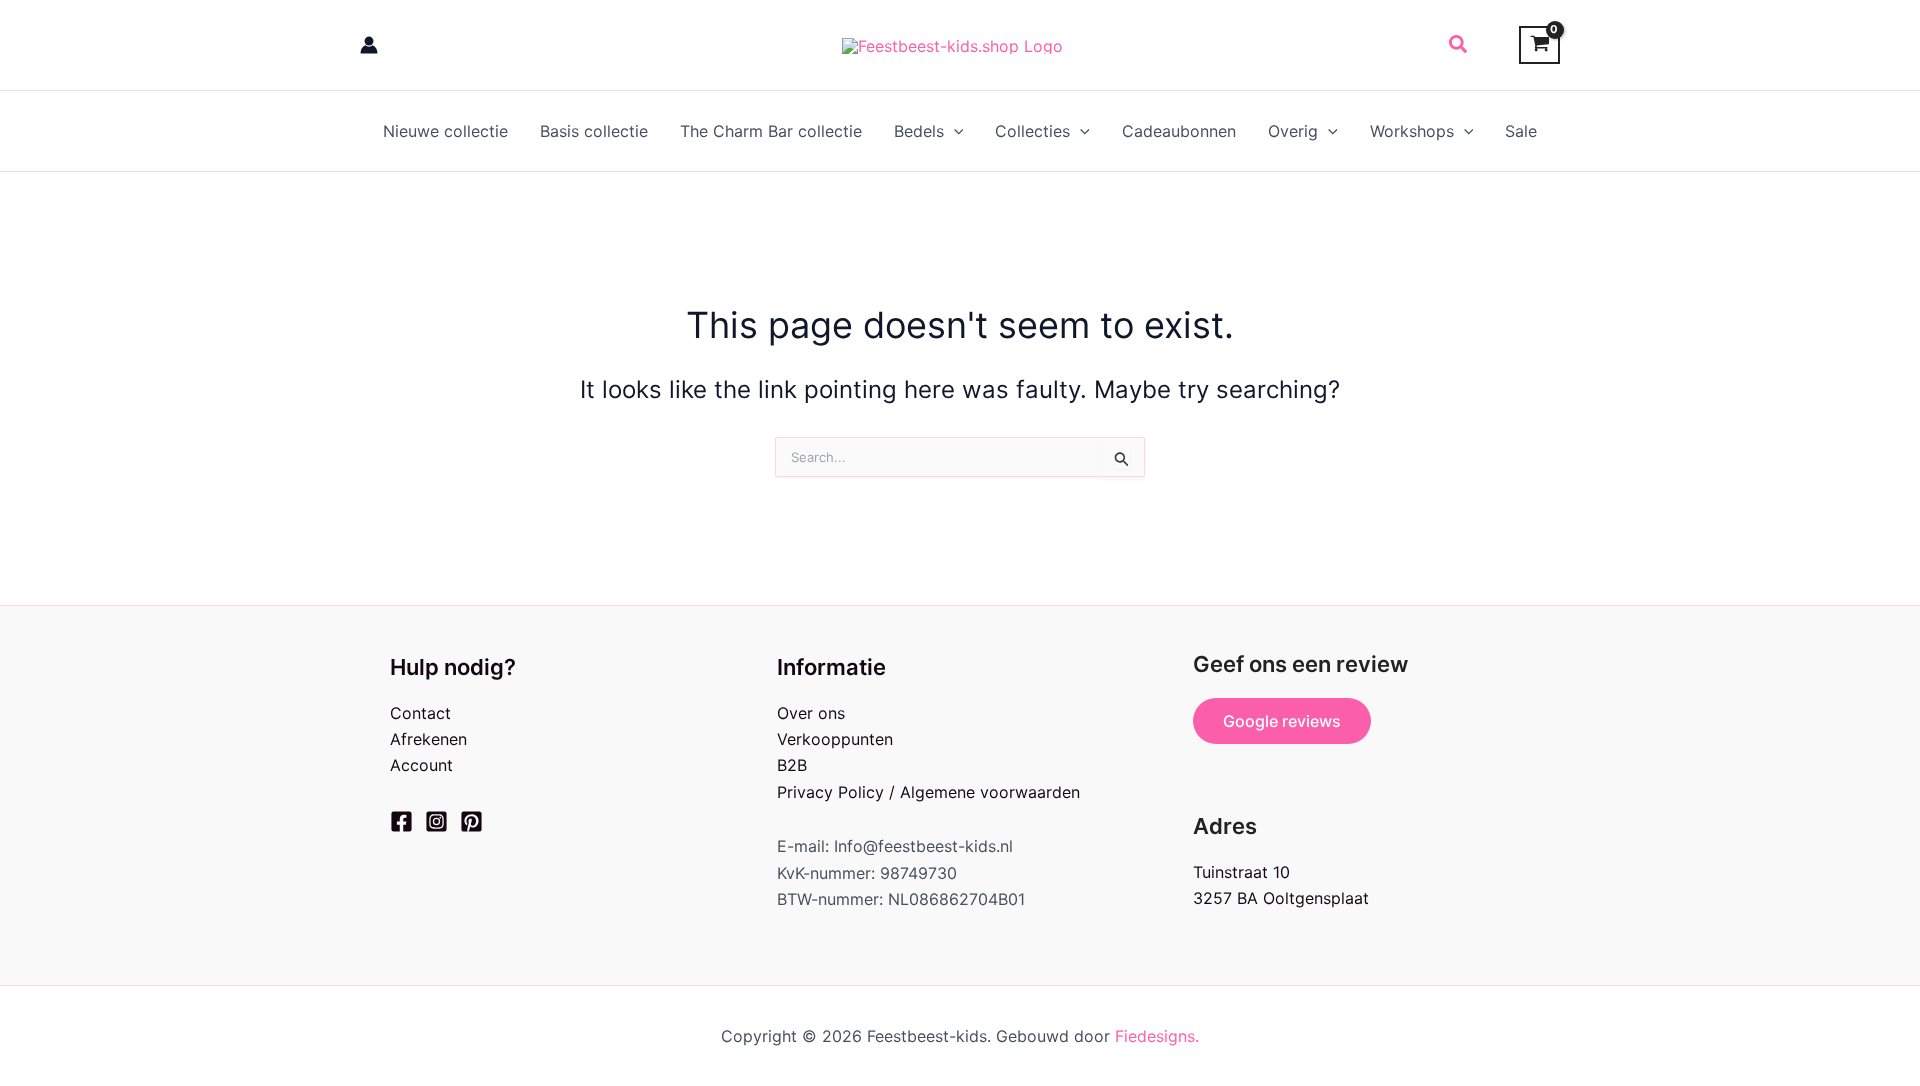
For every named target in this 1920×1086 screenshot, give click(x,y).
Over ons (811, 713)
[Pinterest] (471, 821)
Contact (420, 713)
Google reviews (1282, 721)
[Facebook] (401, 821)
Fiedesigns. (1157, 1036)
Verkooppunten (835, 739)
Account (421, 765)
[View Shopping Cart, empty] (1539, 45)
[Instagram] (436, 821)
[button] (1459, 45)
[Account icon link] (369, 45)
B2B (792, 765)
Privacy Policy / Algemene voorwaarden (928, 792)
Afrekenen (428, 739)
